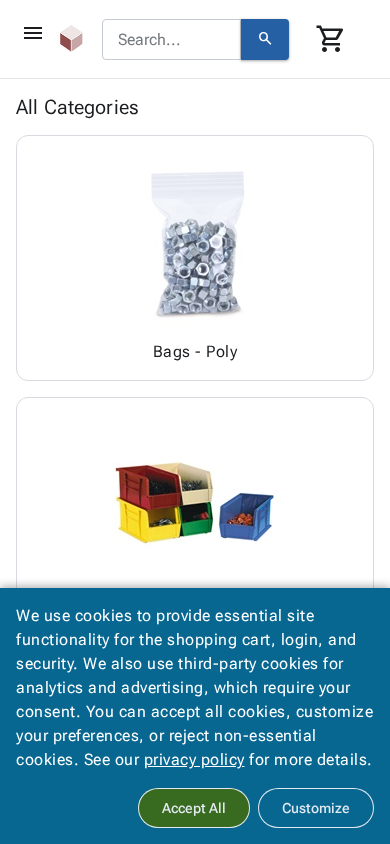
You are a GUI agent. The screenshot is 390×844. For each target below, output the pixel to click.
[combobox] (171, 40)
